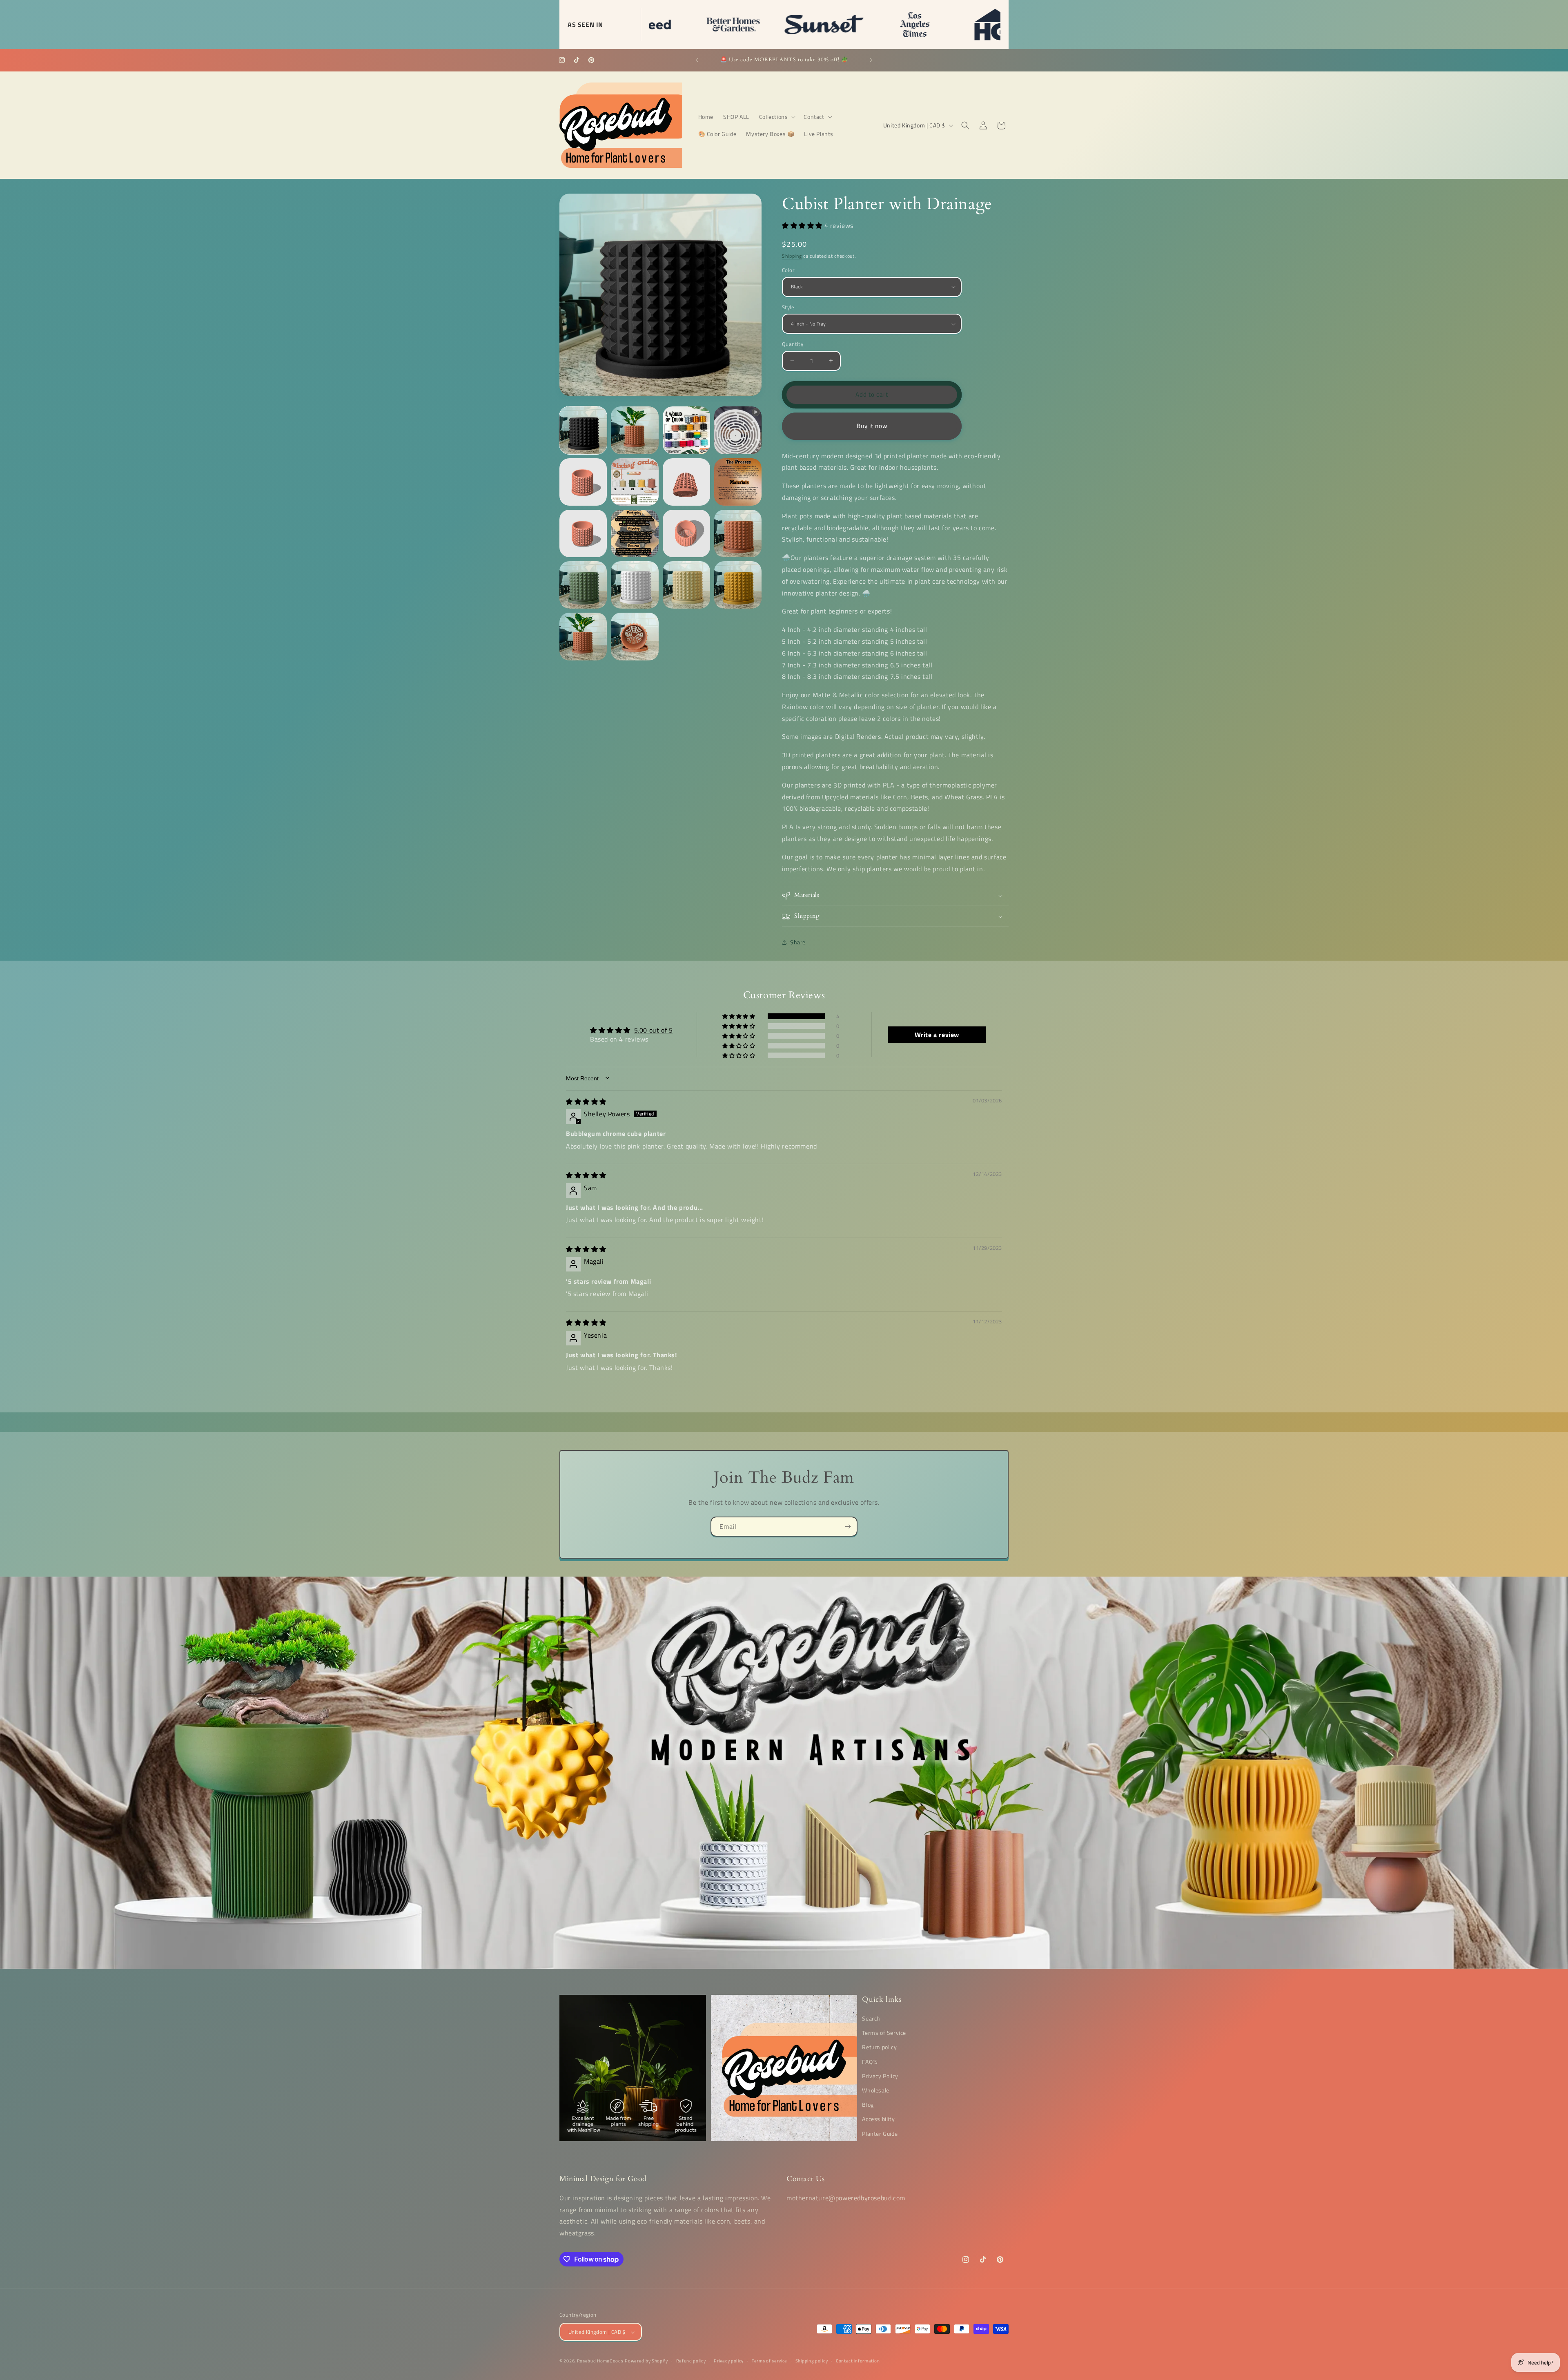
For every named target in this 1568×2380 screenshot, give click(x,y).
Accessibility (878, 2119)
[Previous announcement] (697, 60)
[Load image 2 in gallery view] (635, 430)
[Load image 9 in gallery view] (635, 533)
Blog (868, 2105)
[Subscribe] (848, 1527)
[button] (777, 117)
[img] (586, 1101)
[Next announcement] (871, 60)
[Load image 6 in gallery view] (686, 482)
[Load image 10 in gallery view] (686, 533)
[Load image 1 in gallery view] (583, 430)
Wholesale (875, 2090)
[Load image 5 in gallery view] (635, 482)
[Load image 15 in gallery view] (738, 585)
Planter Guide (880, 2134)
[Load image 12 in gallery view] (583, 585)
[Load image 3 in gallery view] (686, 430)
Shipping (792, 256)
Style (788, 307)
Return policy (879, 2047)
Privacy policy (729, 2361)
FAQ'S (870, 2062)
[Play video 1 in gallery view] (738, 430)
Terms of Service (884, 2033)
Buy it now (872, 426)
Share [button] (798, 942)
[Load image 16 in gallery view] (583, 636)
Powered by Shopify (646, 2361)
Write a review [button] (937, 1034)
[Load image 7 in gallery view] (738, 482)
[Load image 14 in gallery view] (686, 585)
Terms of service (770, 2361)
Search (871, 2018)
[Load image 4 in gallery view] (583, 482)
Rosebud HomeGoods (600, 2361)
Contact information (858, 2361)
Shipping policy (812, 2361)
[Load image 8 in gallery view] (583, 533)
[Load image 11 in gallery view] (738, 533)
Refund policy (691, 2361)
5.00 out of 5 (654, 1030)
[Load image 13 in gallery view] (635, 585)
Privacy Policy (880, 2076)
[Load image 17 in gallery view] (635, 636)
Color (788, 270)
